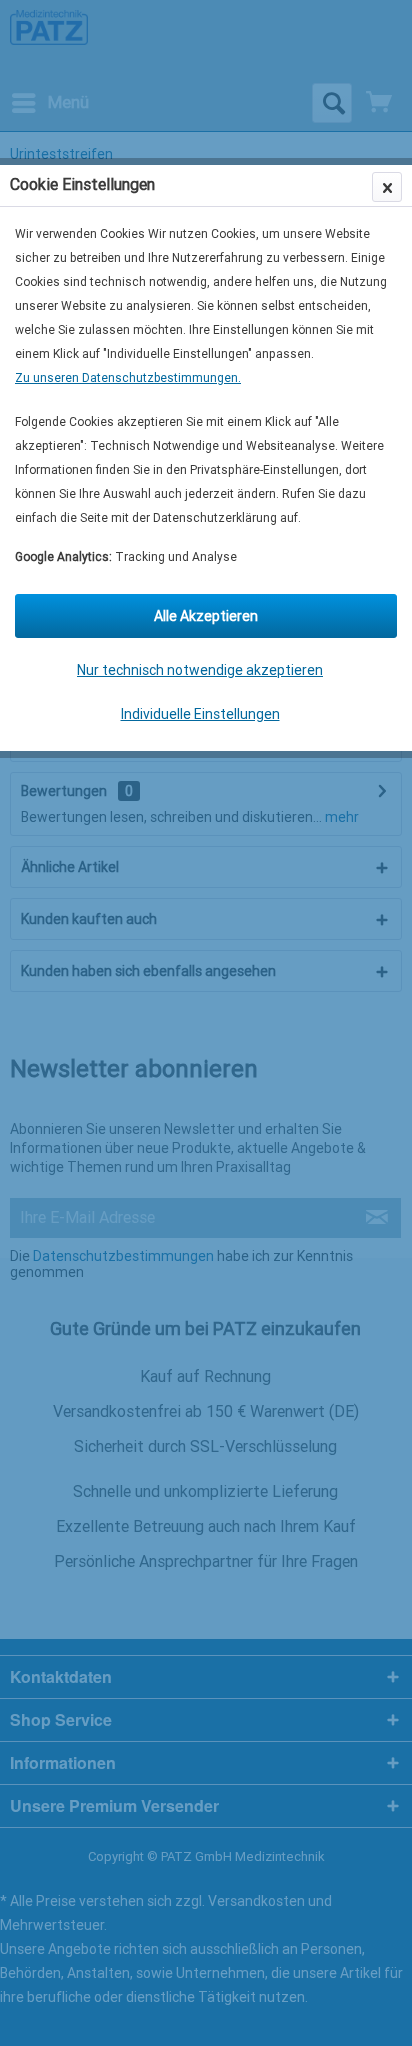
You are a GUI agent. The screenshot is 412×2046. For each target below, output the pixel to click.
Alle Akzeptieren (206, 616)
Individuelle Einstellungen (200, 714)
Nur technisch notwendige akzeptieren (200, 670)
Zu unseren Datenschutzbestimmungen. (128, 378)
